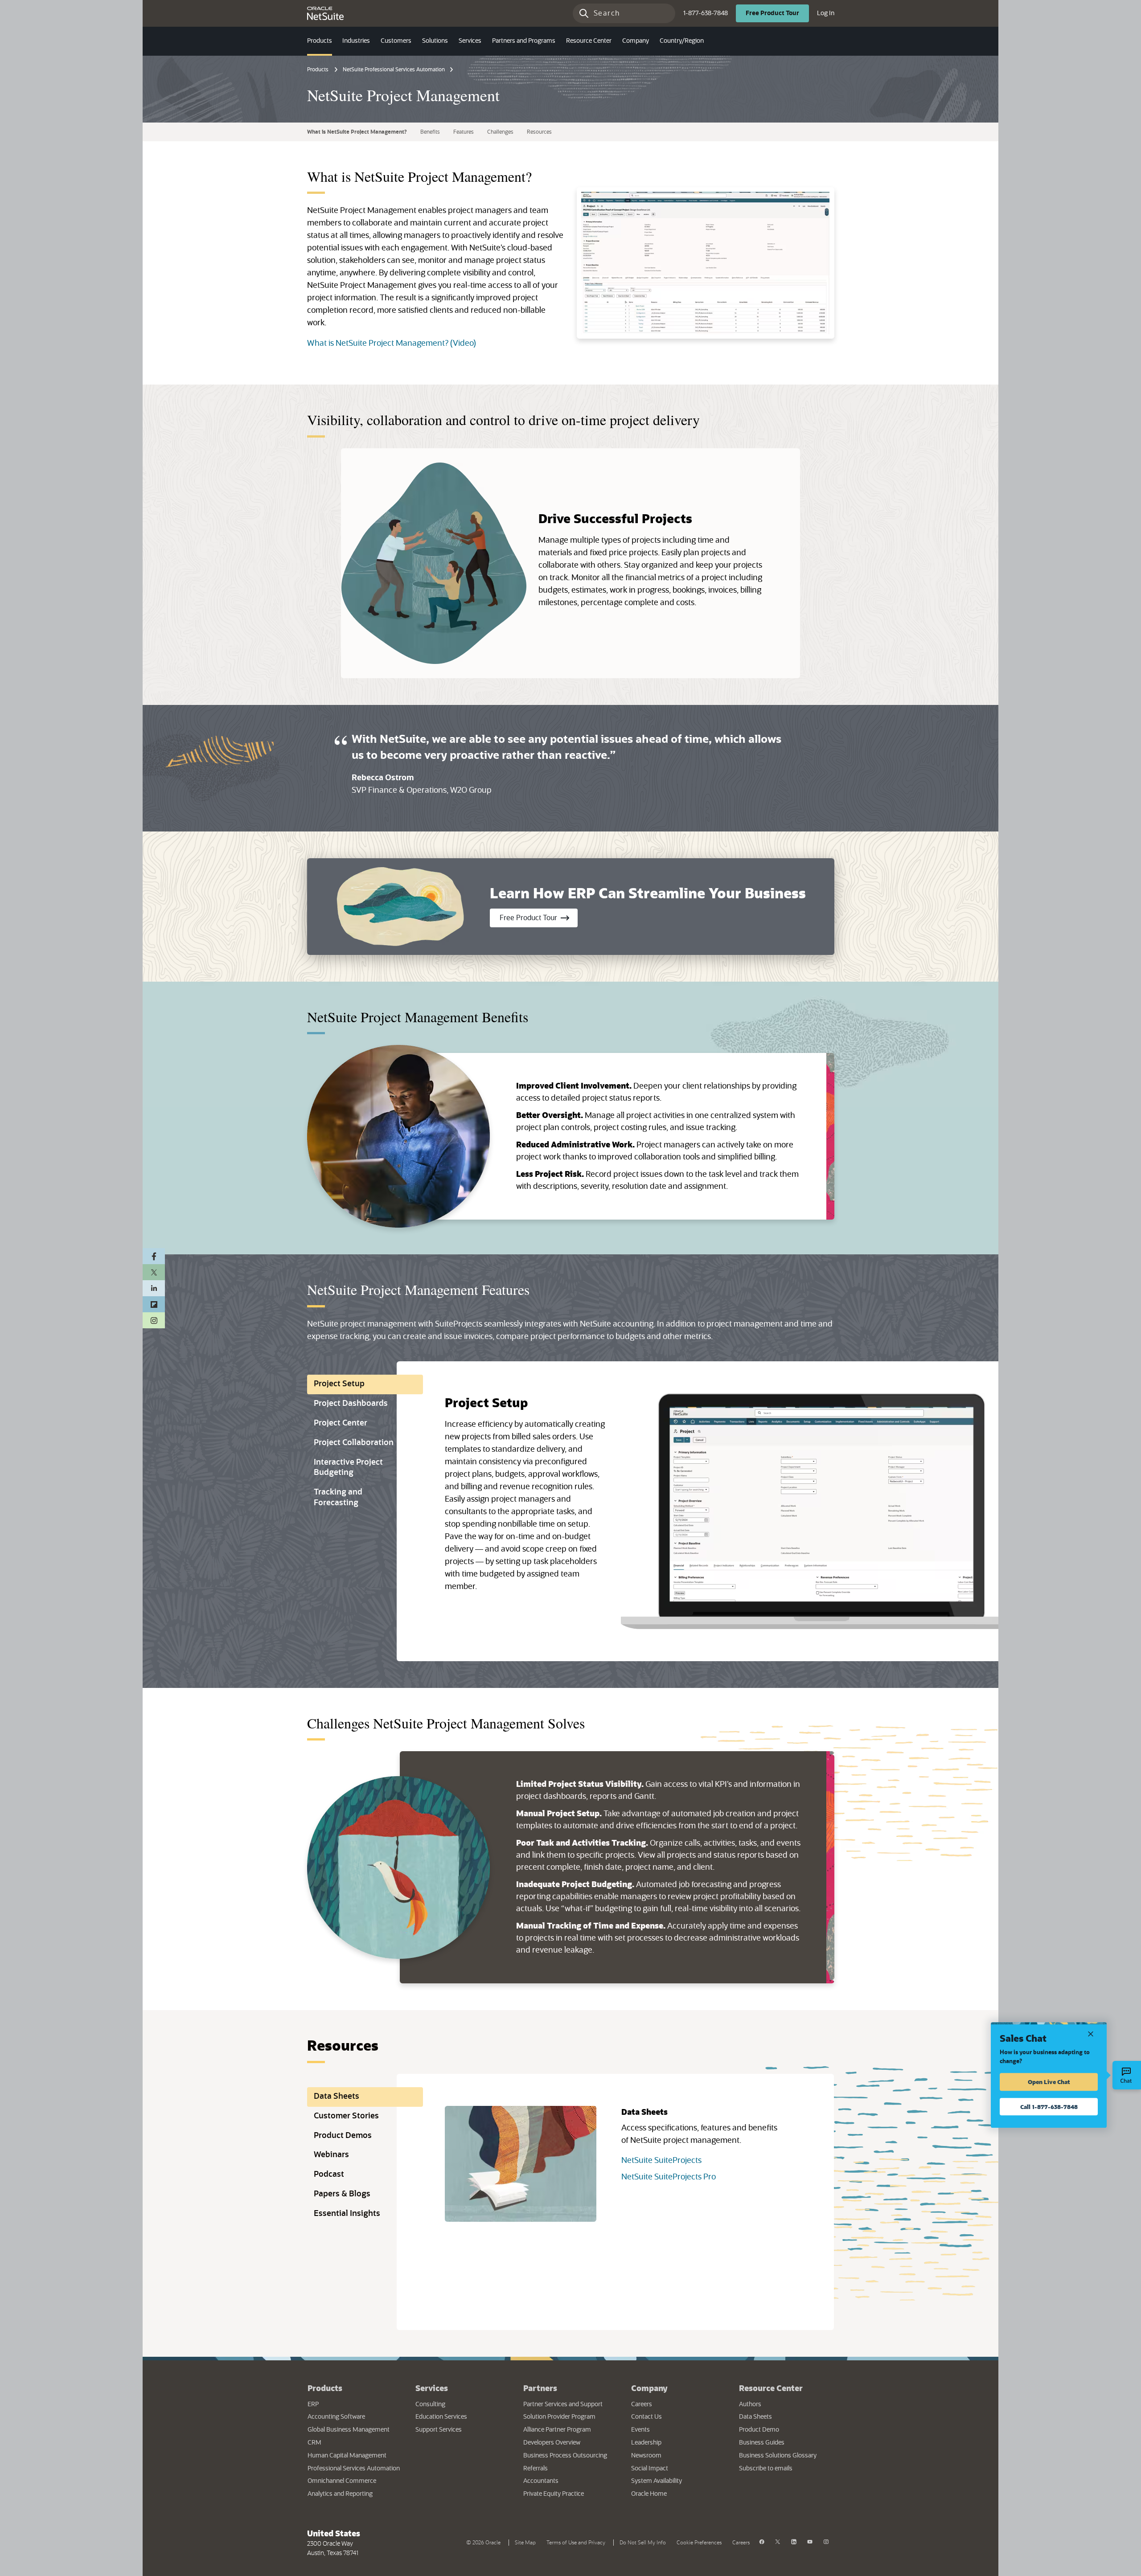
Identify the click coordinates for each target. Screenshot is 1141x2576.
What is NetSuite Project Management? (357, 132)
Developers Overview (552, 2443)
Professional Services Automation (354, 2469)
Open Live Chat (1049, 2082)
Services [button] (470, 41)
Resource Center (771, 2388)
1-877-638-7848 (706, 13)
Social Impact (650, 2469)
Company (649, 2388)
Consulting (430, 2404)
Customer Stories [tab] (346, 2116)
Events (640, 2430)
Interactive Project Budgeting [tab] (348, 1468)
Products (318, 70)
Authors (750, 2404)
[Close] (1091, 2033)
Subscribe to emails (786, 2468)
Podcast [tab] (329, 2175)
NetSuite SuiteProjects (661, 2161)
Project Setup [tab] (339, 1384)
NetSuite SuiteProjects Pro (669, 2177)
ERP (313, 2404)
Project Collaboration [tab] (354, 1443)
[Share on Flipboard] (154, 1304)
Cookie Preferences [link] (699, 2543)
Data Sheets (755, 2417)
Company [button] (636, 41)
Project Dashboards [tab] (351, 1404)
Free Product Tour (539, 918)
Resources (539, 132)
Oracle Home (676, 2494)
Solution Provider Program (559, 2417)
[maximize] (706, 263)
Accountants (541, 2481)
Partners (540, 2388)
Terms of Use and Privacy (578, 2542)
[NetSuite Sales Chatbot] (1127, 2075)
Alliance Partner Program (557, 2430)
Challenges (500, 132)
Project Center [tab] (341, 1423)
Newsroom (646, 2456)
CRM (314, 2443)
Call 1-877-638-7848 (1049, 2107)
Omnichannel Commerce (342, 2481)
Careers (642, 2404)
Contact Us (646, 2417)
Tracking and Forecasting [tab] (338, 1498)
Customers (396, 41)
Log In (826, 13)
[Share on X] (154, 1272)
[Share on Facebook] (154, 1256)
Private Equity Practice (554, 2494)
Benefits (430, 132)
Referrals (536, 2469)
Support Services (439, 2430)
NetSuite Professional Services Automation (394, 70)
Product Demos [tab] (343, 2136)
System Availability (678, 2481)
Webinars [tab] (331, 2155)
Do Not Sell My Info (644, 2542)
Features (464, 132)
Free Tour (777, 13)
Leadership (646, 2443)
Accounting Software (336, 2417)
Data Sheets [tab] (337, 2097)
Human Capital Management (347, 2456)
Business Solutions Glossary (778, 2456)
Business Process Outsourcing (565, 2456)
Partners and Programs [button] (524, 41)
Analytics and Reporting (340, 2494)
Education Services (441, 2417)
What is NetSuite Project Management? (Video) (392, 344)
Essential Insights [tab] (347, 2214)
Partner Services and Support (563, 2404)
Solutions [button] (435, 41)
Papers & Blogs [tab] (342, 2194)
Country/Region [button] (682, 41)
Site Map (525, 2543)
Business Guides (762, 2443)
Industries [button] (356, 41)
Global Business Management (349, 2430)
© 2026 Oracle (485, 2542)
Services (432, 2388)
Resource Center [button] (589, 41)
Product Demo (759, 2430)
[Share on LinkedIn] (154, 1288)
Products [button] (320, 41)
